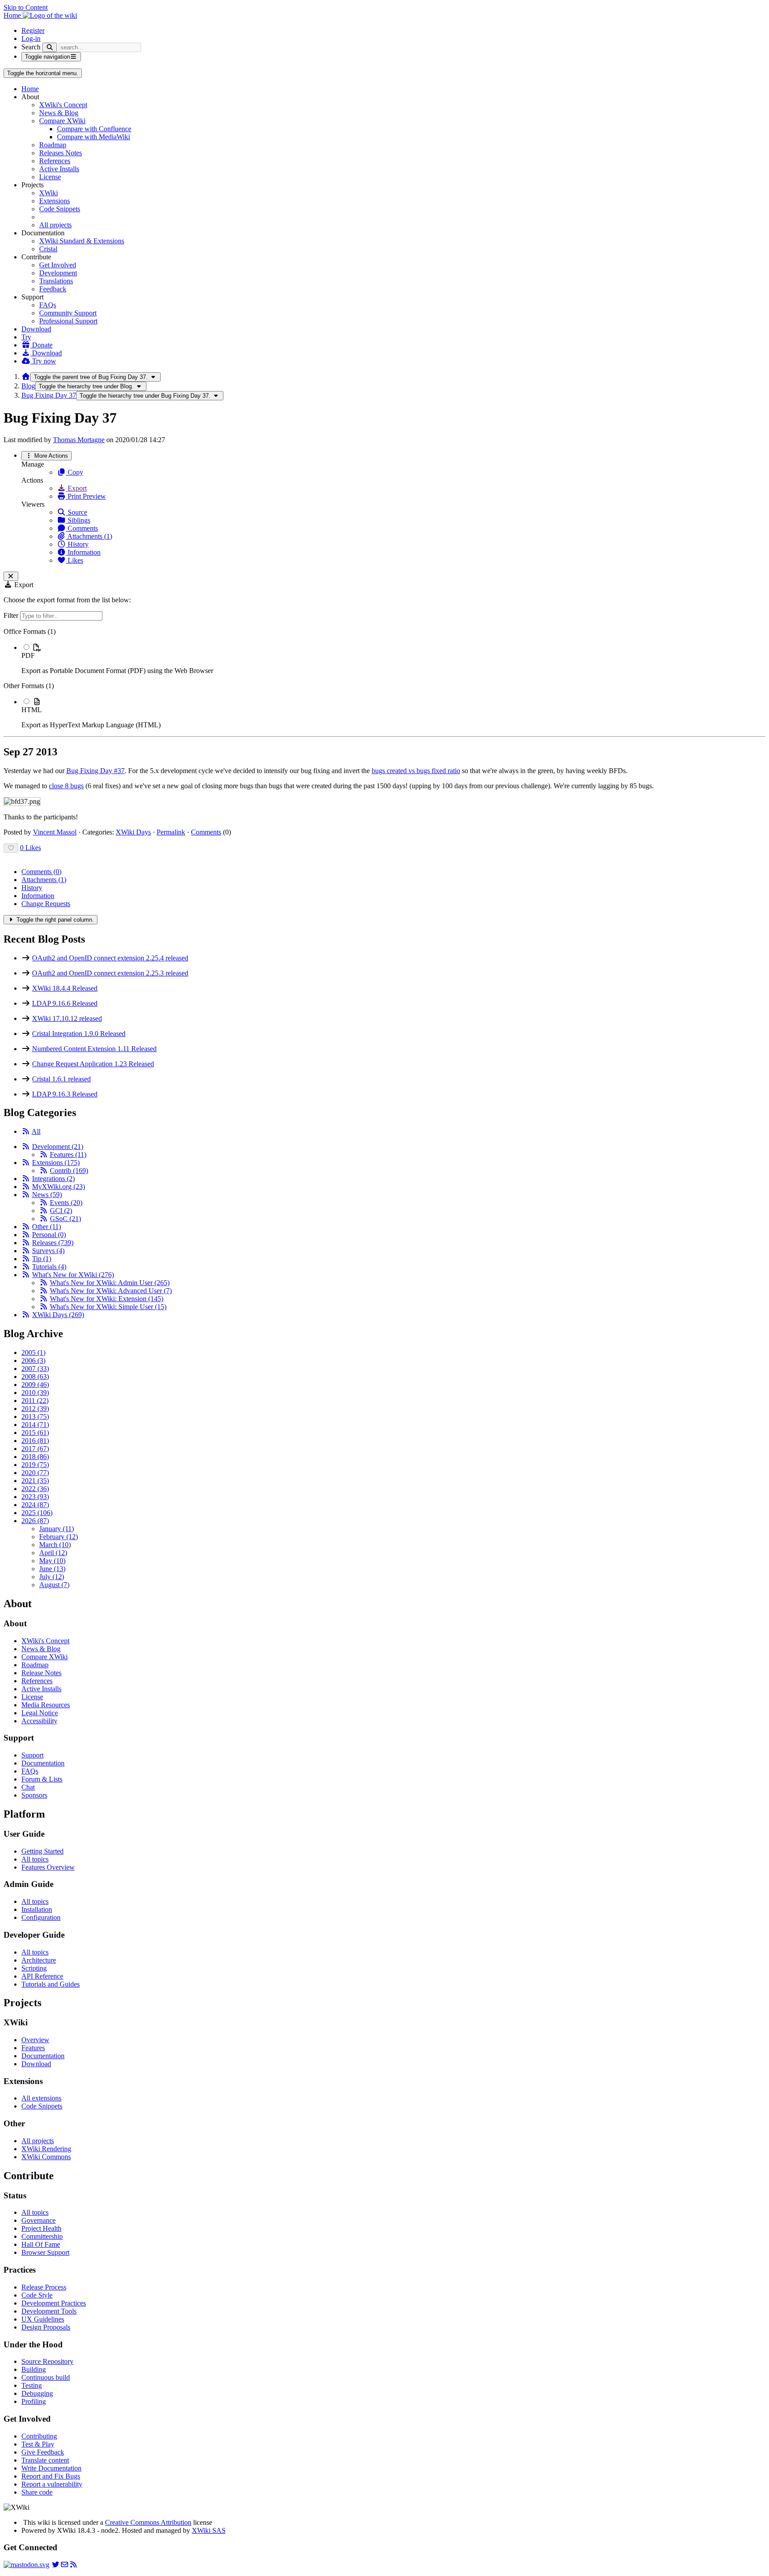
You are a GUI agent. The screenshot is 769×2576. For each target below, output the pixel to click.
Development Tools (49, 2311)
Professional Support (68, 321)
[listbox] (384, 678)
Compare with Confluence (94, 129)
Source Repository (47, 2361)
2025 (37, 1513)
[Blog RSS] (73, 2565)
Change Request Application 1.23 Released (93, 1064)
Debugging (37, 2393)
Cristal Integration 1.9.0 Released (79, 1034)
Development (58, 273)
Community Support (68, 313)
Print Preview (86, 496)
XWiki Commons (46, 2157)
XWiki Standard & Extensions (82, 241)
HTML (32, 710)
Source (77, 512)
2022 (35, 1489)
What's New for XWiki (73, 1275)
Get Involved (58, 265)
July (52, 1577)
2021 (35, 1481)
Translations (56, 281)
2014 (35, 1425)
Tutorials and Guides (51, 1984)
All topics (35, 1859)
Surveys (48, 1251)
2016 (35, 1441)
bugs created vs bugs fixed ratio (416, 771)
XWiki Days (133, 832)
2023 (35, 1497)
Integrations (53, 1179)
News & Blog (59, 113)
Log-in (31, 38)
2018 (35, 1457)
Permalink (171, 832)
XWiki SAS (209, 2530)
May (52, 1561)
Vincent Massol (55, 832)
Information (83, 552)
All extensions (41, 2098)
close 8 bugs (66, 786)
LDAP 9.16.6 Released (65, 1003)
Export (76, 488)
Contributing (39, 2436)
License (50, 177)
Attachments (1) (89, 536)
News (47, 1195)
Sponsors (34, 1795)
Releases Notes (61, 153)
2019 (35, 1465)
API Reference (42, 1976)
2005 (33, 1353)
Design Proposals (46, 2327)
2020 (35, 1473)
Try (26, 337)
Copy (75, 472)
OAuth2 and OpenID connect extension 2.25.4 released (110, 958)
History (77, 544)
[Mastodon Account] (26, 2565)
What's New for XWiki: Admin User (110, 1283)
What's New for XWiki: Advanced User (111, 1291)
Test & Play (38, 2444)
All (36, 1131)
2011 (35, 1401)
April (53, 1553)
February (59, 1537)
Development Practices (54, 2303)
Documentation (43, 1763)
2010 (35, 1393)
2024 (35, 1505)
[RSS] (26, 1131)
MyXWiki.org (59, 1187)
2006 (33, 1361)
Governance (38, 2220)
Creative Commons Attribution (148, 2522)
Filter (12, 615)
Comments (82, 528)
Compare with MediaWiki (93, 137)
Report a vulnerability (52, 2484)
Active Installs (59, 169)
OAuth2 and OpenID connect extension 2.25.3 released (110, 973)
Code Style (37, 2295)
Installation (37, 1909)
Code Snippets (60, 209)
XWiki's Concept (63, 105)
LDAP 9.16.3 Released (65, 1094)
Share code (37, 2492)
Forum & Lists (42, 1779)
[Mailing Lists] (65, 2565)
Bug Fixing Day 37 (49, 395)
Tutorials (49, 1267)
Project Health (41, 2228)
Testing (32, 2385)
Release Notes (41, 1673)
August (54, 1585)
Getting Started (42, 1851)
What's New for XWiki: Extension (107, 1299)
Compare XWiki (62, 121)
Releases (53, 1243)
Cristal (48, 249)
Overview (35, 2040)
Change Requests (46, 904)
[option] (393, 659)
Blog (28, 386)
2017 (35, 1449)
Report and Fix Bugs (51, 2476)
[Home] (26, 377)
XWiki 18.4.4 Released (65, 988)
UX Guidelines (43, 2319)
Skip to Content (26, 7)
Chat (28, 1787)
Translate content (45, 2460)
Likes (75, 560)
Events (66, 1203)
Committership (42, 2236)
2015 (35, 1433)
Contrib (69, 1171)
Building (34, 2369)
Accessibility (39, 1721)
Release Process (44, 2287)
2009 (35, 1385)
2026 (35, 1521)
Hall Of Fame (41, 2244)
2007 (35, 1369)
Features (68, 1155)
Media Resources (46, 1705)
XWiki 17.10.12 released (67, 1018)
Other (47, 1227)
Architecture (39, 1960)
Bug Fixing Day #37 (95, 771)
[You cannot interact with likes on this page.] (11, 848)
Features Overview (48, 1867)
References (55, 161)
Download (36, 329)
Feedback (53, 289)
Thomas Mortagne (79, 440)
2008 (35, 1377)
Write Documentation (51, 2468)
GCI (61, 1211)
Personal (49, 1235)
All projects (55, 225)
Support (32, 1755)
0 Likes (30, 848)
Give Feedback (43, 2452)
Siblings (78, 520)
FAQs (48, 305)
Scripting (34, 1968)
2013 (35, 1417)
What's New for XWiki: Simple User (108, 1307)
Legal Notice (40, 1713)
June (52, 1569)
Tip (42, 1259)
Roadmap (53, 145)
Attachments (44, 880)
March (55, 1545)
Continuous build (46, 2377)
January (57, 1529)
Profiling (34, 2401)
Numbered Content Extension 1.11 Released (94, 1049)
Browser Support (45, 2252)
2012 (35, 1409)
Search (31, 47)
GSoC (65, 1219)
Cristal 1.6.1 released (61, 1079)
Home (30, 89)
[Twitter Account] (56, 2565)
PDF (28, 655)
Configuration (41, 1917)
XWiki (49, 193)
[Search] (50, 47)
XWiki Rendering (46, 2149)
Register (33, 30)
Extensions (55, 201)
